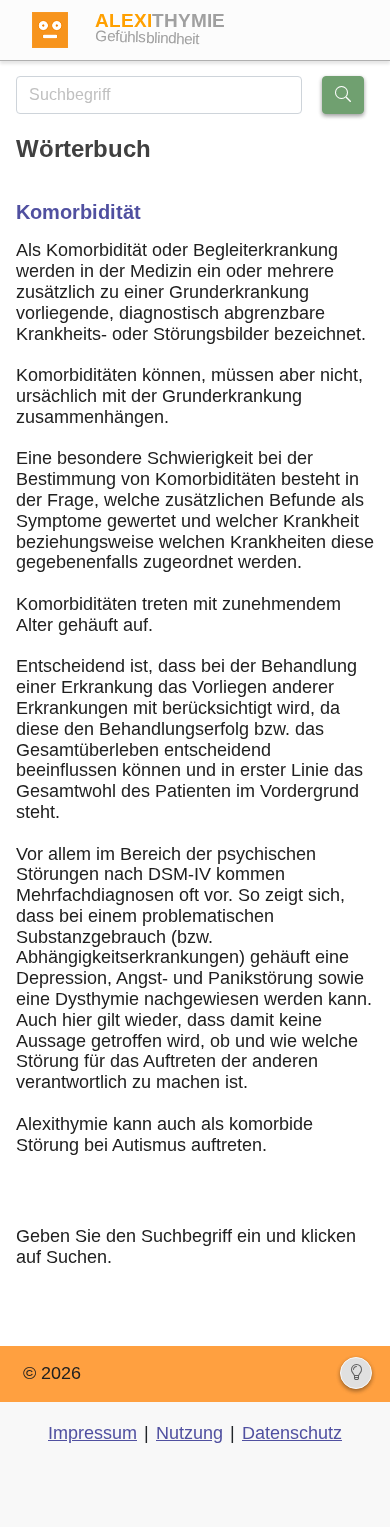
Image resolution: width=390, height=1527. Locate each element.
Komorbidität (78, 212)
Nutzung (189, 1433)
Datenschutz (292, 1433)
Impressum (92, 1433)
